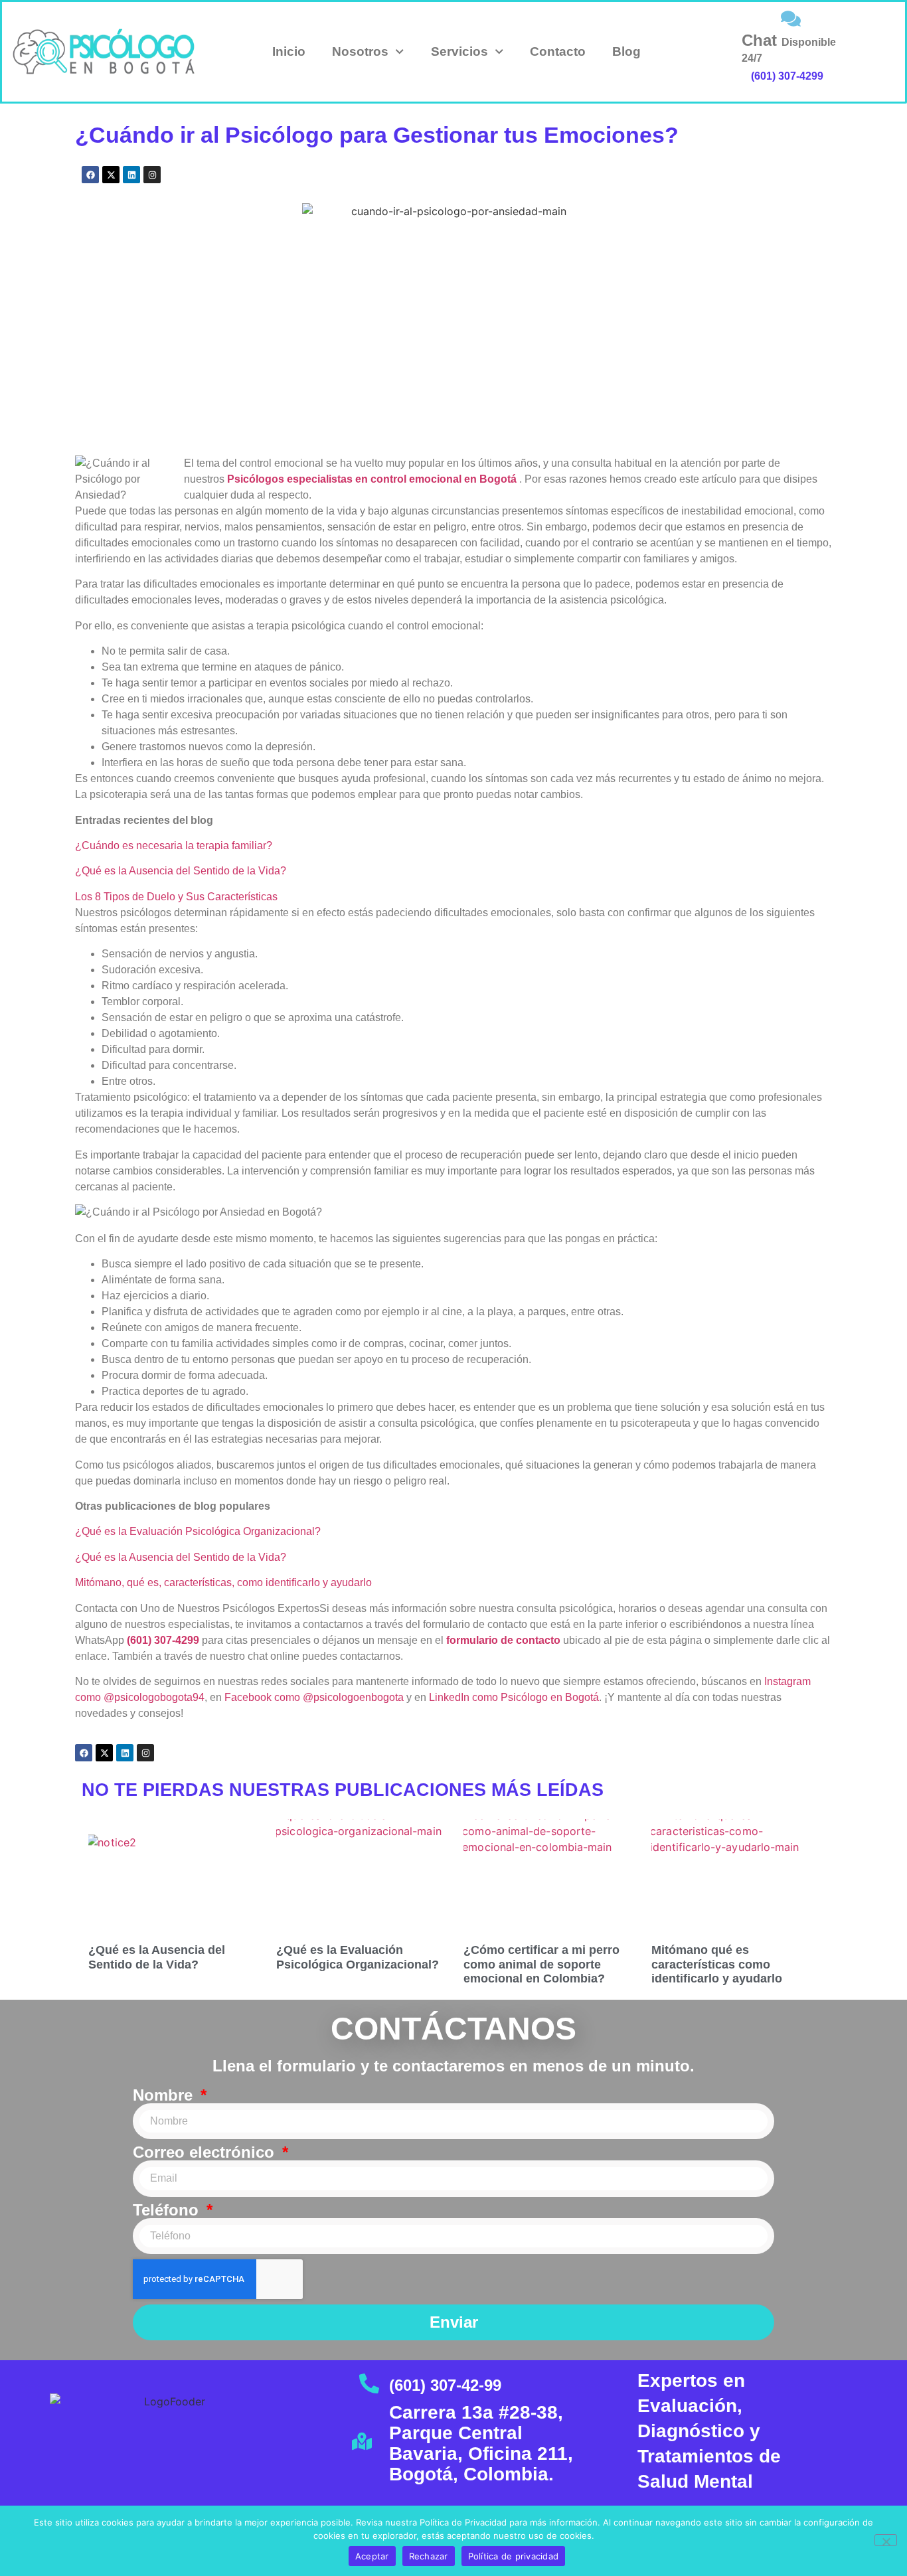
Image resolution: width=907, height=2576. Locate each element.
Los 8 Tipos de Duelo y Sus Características (176, 897)
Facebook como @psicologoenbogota (314, 1697)
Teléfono (168, 2210)
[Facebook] (90, 175)
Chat (789, 47)
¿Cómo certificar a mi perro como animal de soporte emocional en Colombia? (541, 1964)
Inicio (289, 51)
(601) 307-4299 (787, 76)
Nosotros (360, 51)
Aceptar (372, 2556)
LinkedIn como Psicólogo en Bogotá (514, 1697)
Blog (626, 51)
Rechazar (429, 2556)
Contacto (558, 51)
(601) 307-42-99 (445, 2385)
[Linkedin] (131, 175)
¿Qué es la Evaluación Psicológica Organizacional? (198, 1531)
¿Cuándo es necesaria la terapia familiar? (174, 845)
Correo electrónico (206, 2152)
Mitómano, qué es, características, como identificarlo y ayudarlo (223, 1582)
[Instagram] (152, 175)
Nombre (165, 2095)
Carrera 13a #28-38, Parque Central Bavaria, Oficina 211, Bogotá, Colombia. (481, 2443)
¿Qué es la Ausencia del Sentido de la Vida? (181, 871)
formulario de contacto (503, 1640)
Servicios (459, 51)
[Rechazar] (886, 2540)
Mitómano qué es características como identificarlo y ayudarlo (717, 1964)
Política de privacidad (514, 2556)
